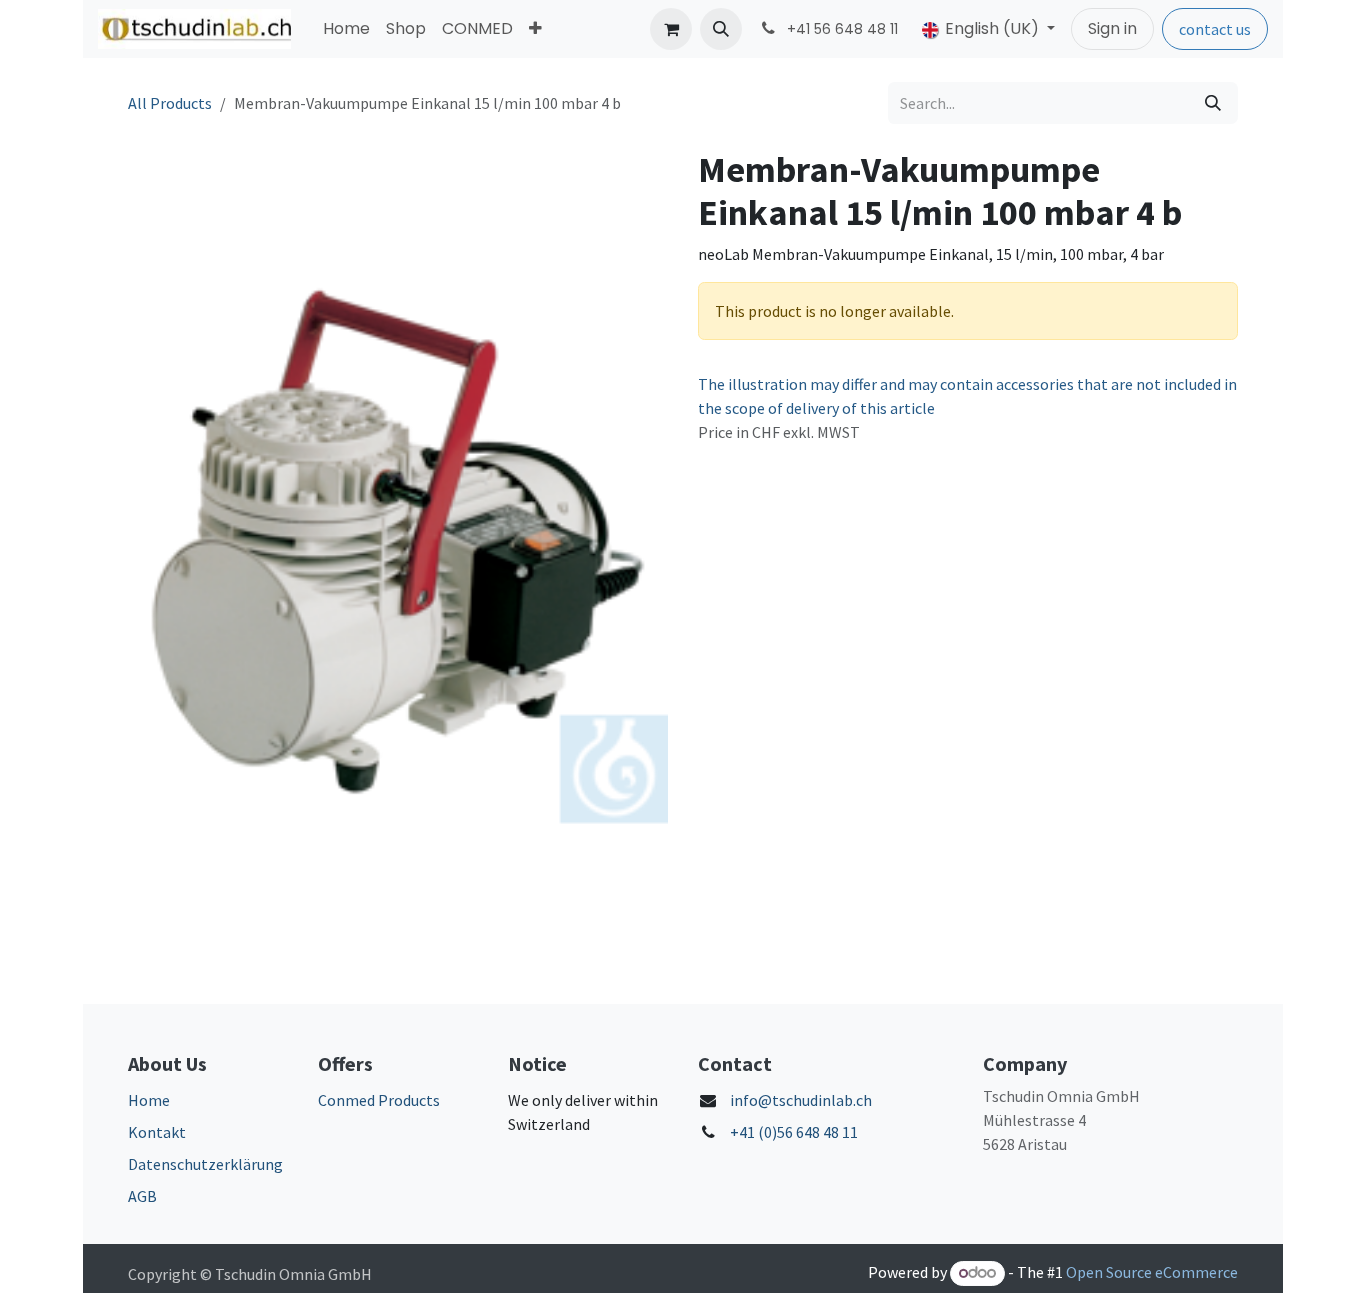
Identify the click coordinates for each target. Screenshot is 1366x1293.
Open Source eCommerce (1152, 1272)
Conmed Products (379, 1100)
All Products (170, 103)
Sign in (1112, 28)
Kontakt (157, 1132)
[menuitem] (346, 29)
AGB (142, 1196)
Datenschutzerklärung (205, 1164)
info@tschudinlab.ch (801, 1100)
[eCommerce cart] (671, 29)
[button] (721, 29)
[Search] (1213, 103)
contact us (1215, 29)
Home (149, 1100)
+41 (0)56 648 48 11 (794, 1132)
